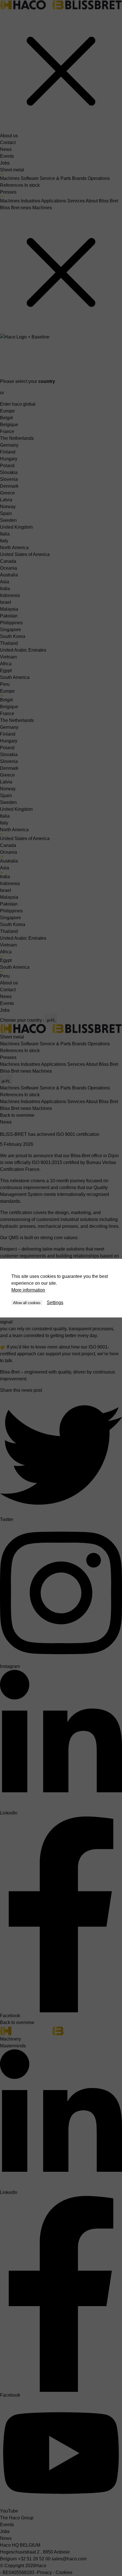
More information (28, 1290)
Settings (55, 1303)
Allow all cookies (27, 1303)
